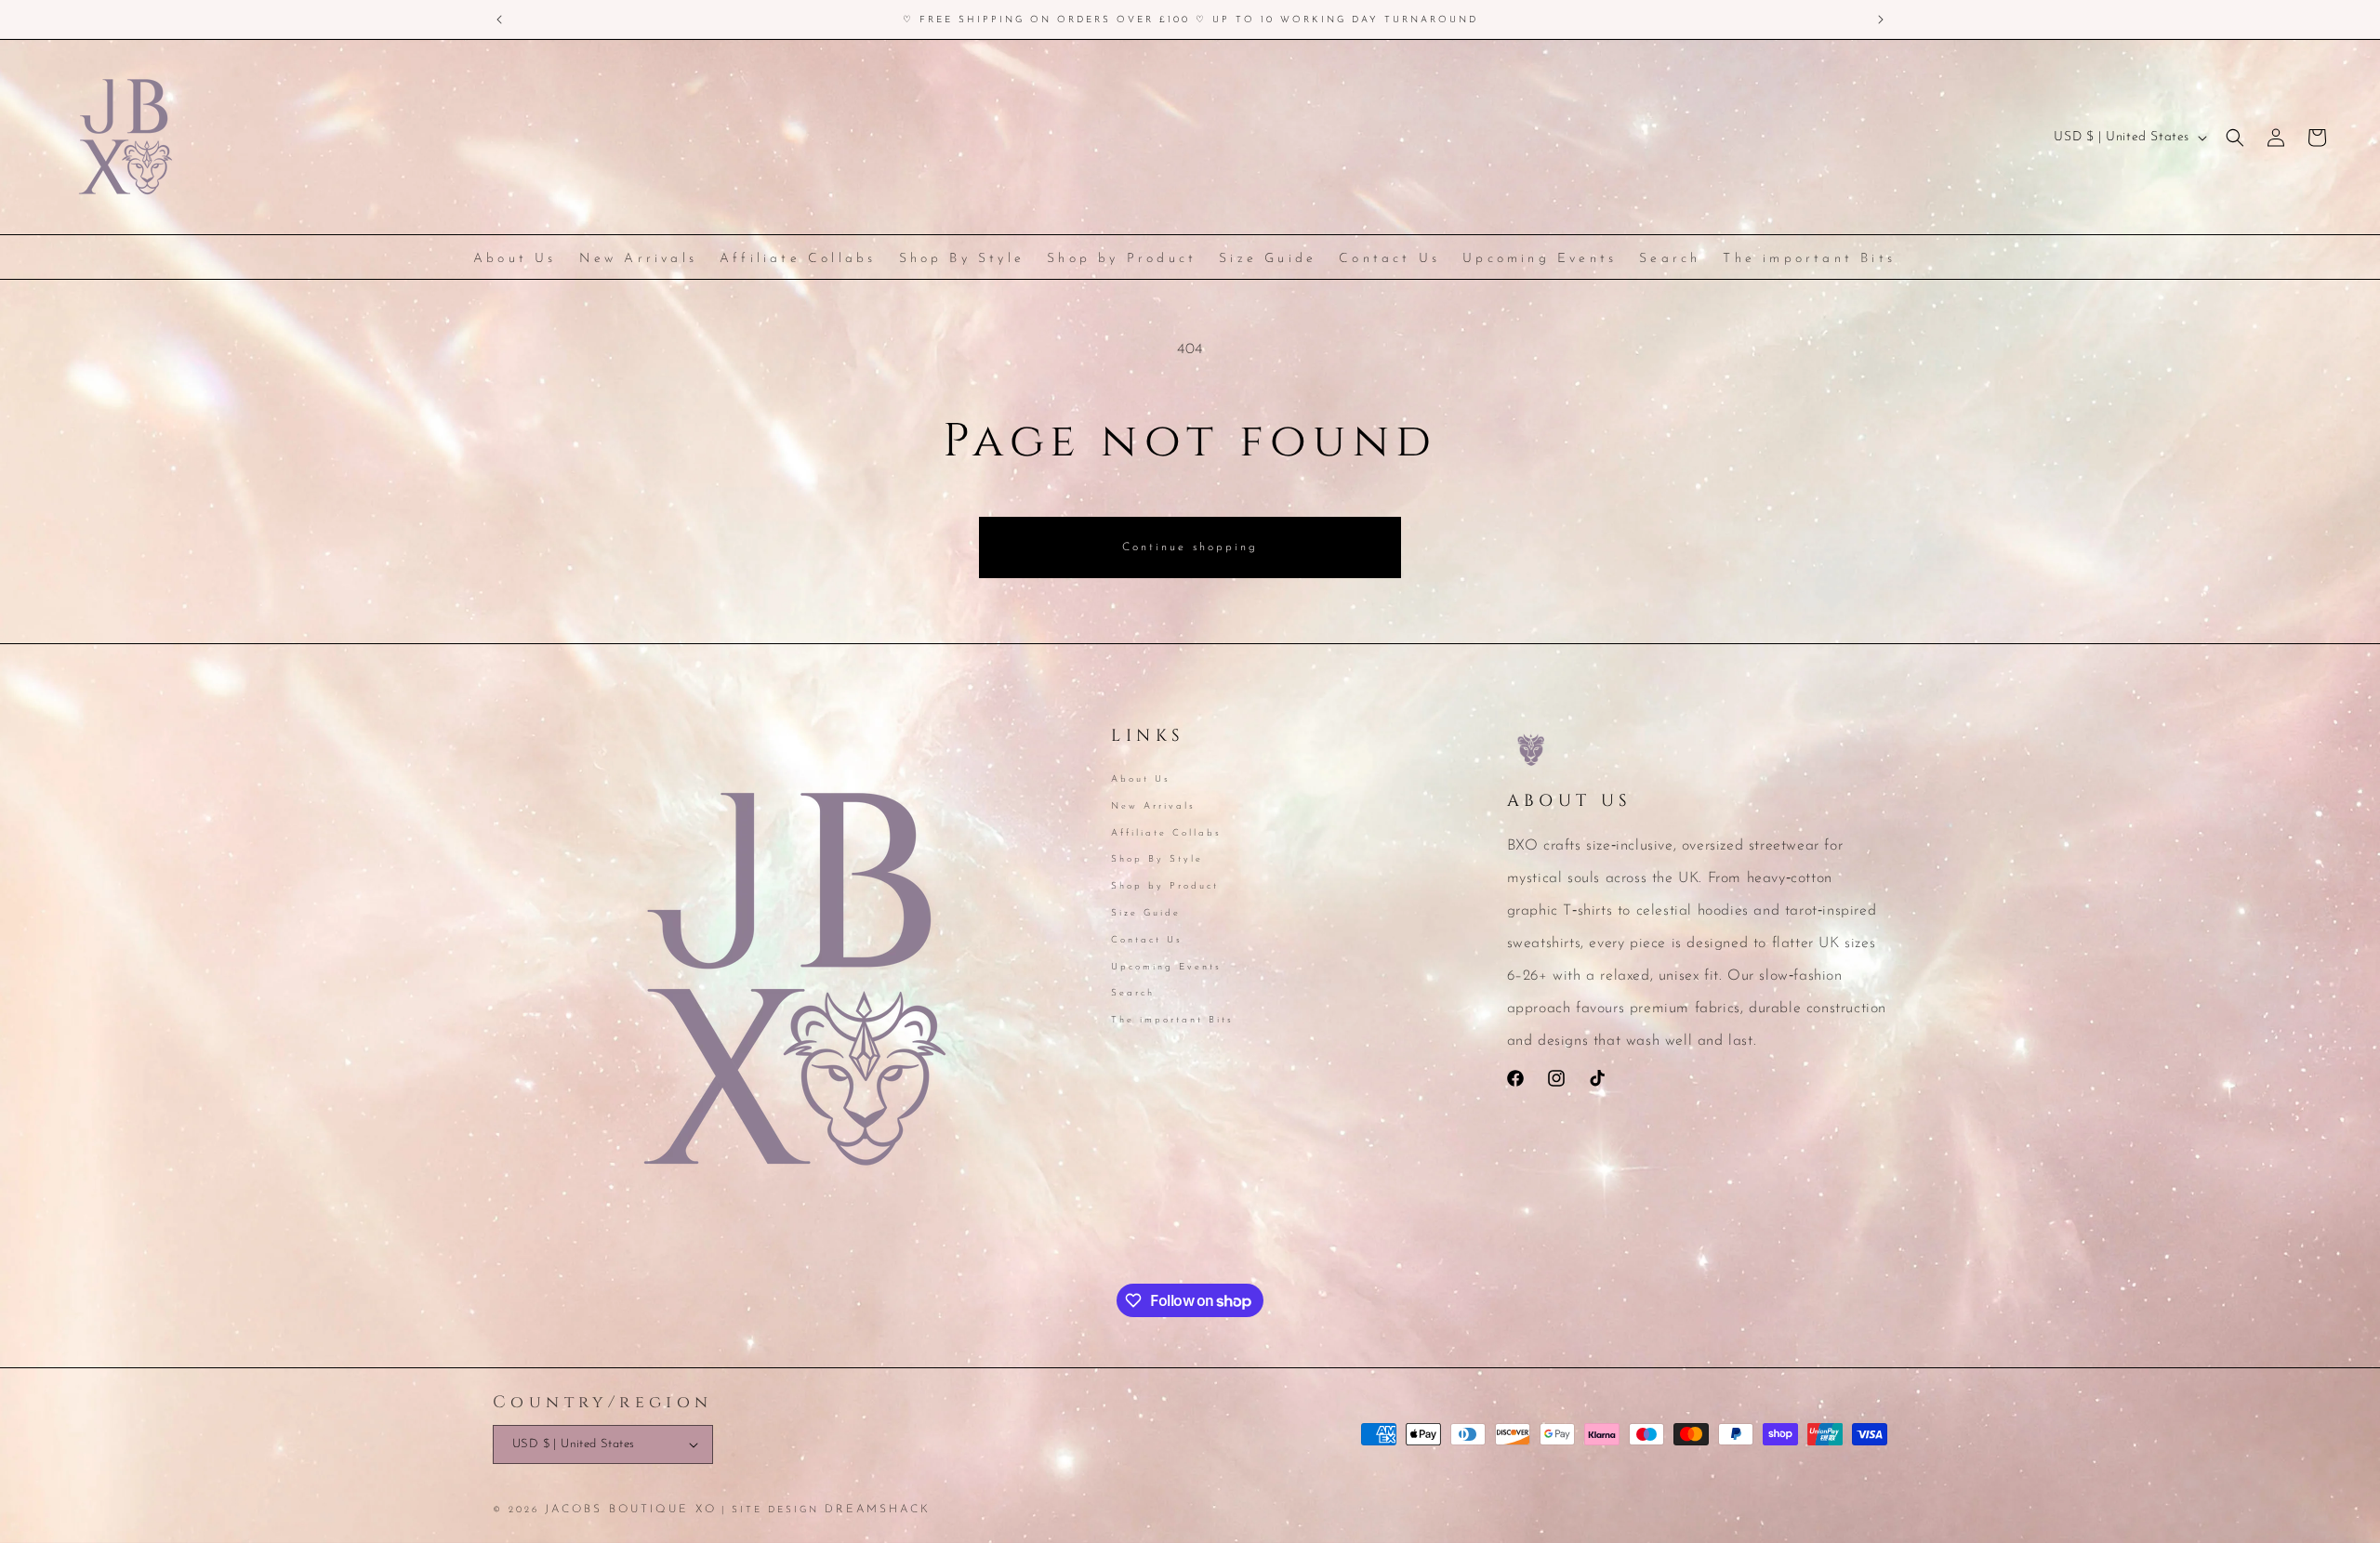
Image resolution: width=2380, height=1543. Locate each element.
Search (1133, 993)
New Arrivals (1153, 806)
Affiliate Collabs (1166, 833)
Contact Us (1147, 940)
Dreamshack (878, 1510)
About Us (1141, 781)
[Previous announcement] (499, 20)
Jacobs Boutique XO (631, 1510)
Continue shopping (1190, 547)
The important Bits (1172, 1020)
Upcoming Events (1166, 967)
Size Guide (1146, 913)
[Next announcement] (1881, 20)
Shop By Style (1157, 859)
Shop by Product (1165, 886)
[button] (2235, 138)
